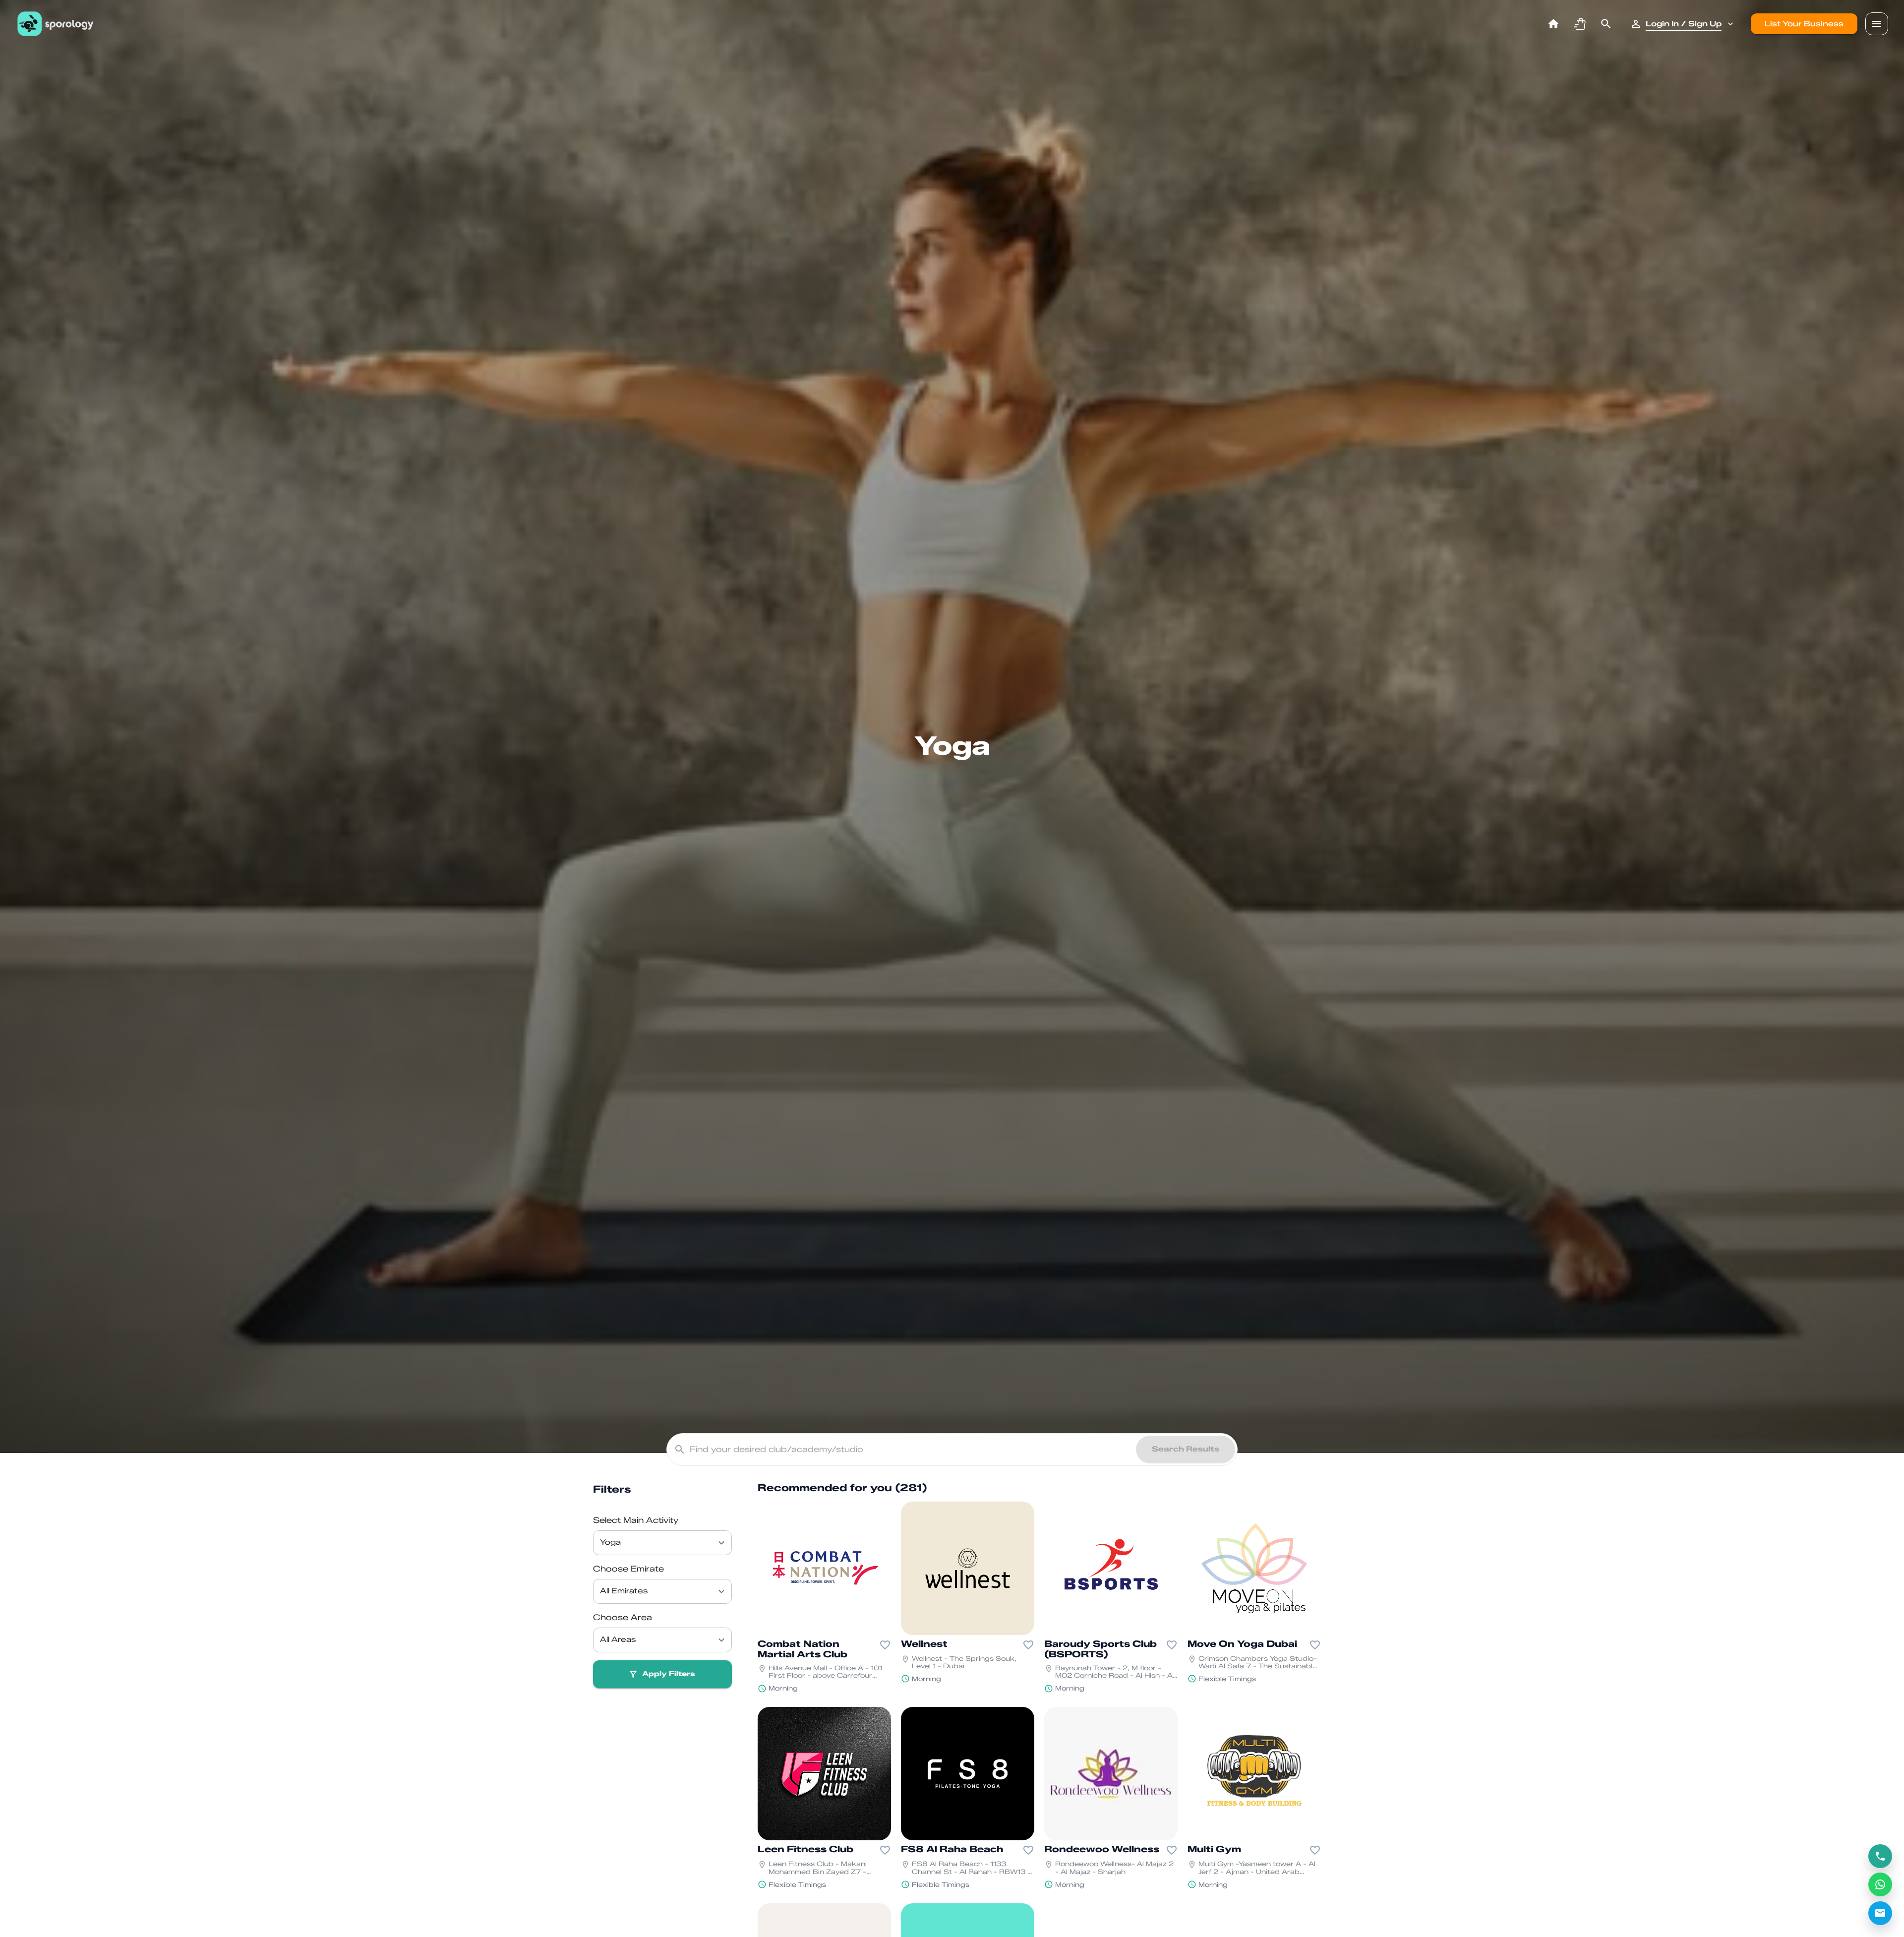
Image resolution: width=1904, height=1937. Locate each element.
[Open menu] (1877, 24)
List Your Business (1804, 24)
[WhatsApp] (1880, 1884)
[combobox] (655, 1543)
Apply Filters (668, 1674)
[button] (1580, 24)
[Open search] (1606, 24)
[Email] (1880, 1913)
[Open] (721, 1543)
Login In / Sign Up (1684, 24)
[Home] (1553, 24)
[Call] (1880, 1856)
